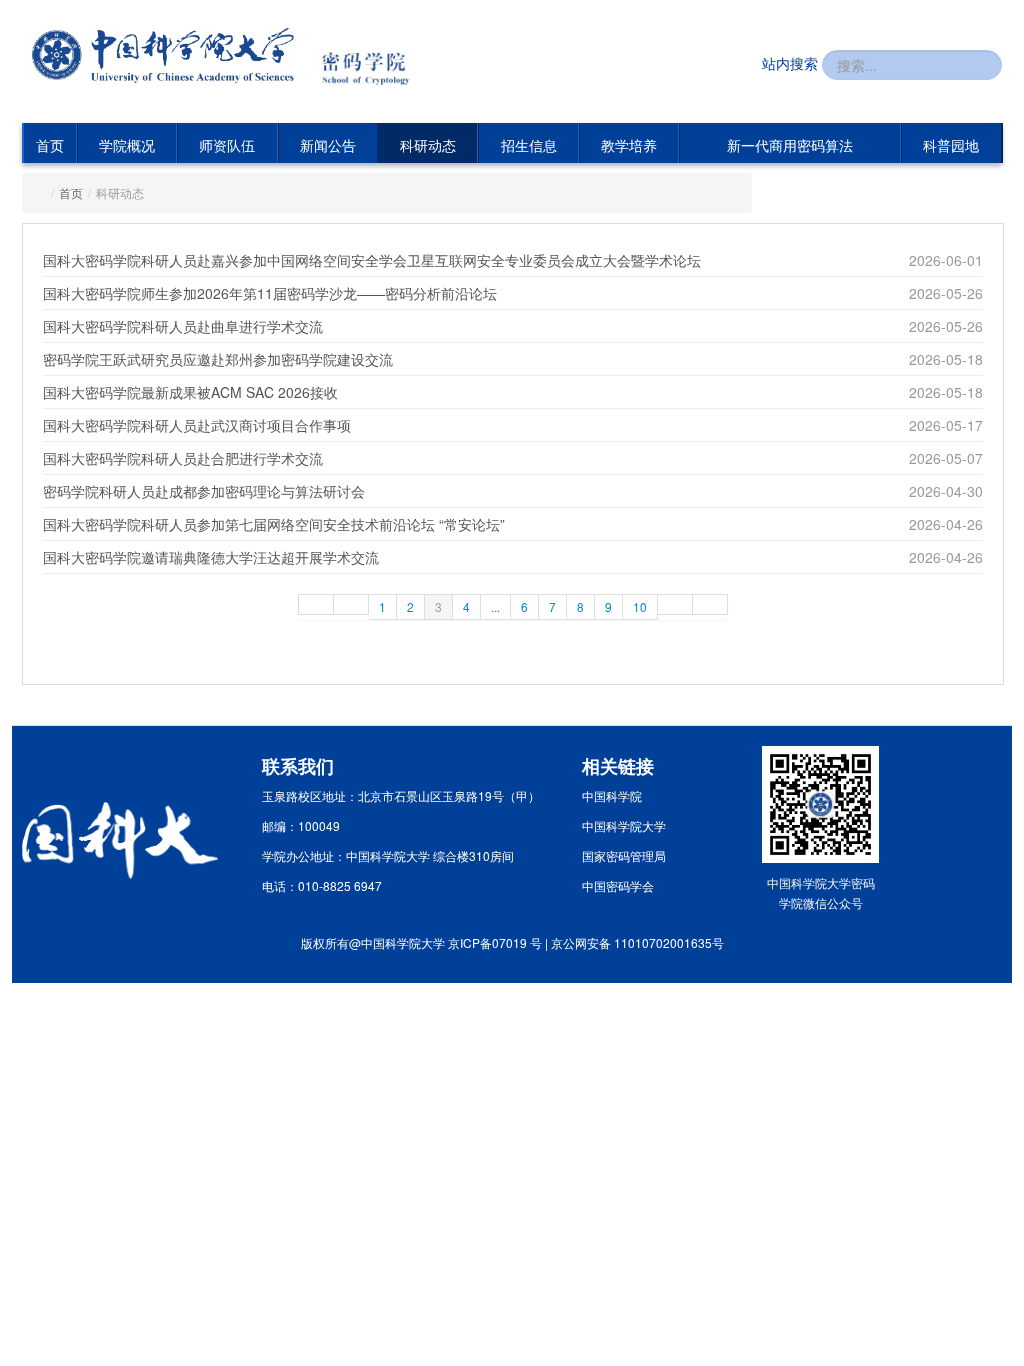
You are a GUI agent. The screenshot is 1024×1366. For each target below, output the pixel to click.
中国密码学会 (618, 885)
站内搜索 (790, 63)
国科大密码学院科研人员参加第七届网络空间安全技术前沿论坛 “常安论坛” (274, 524)
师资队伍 (227, 145)
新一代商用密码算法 (790, 145)
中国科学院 (612, 795)
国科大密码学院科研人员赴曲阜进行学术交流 (183, 326)
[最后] (710, 604)
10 (640, 606)
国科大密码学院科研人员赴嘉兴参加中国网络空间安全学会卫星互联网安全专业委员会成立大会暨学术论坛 (372, 260)
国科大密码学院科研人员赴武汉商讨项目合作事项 (197, 425)
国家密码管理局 (624, 855)
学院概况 (127, 145)
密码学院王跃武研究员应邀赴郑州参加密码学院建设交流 (218, 359)
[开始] (316, 604)
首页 (50, 145)
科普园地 (951, 145)
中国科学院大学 (624, 825)
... (495, 606)
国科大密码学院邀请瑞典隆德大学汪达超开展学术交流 (211, 557)
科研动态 (428, 145)
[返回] (163, 55)
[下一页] (675, 604)
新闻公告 (328, 145)
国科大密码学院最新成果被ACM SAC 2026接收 (190, 392)
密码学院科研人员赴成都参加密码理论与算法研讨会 (204, 491)
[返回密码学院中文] (376, 57)
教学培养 (629, 145)
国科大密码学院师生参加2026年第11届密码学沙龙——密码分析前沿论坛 (270, 293)
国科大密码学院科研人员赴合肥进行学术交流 (183, 458)
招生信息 (529, 145)
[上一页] (351, 604)
